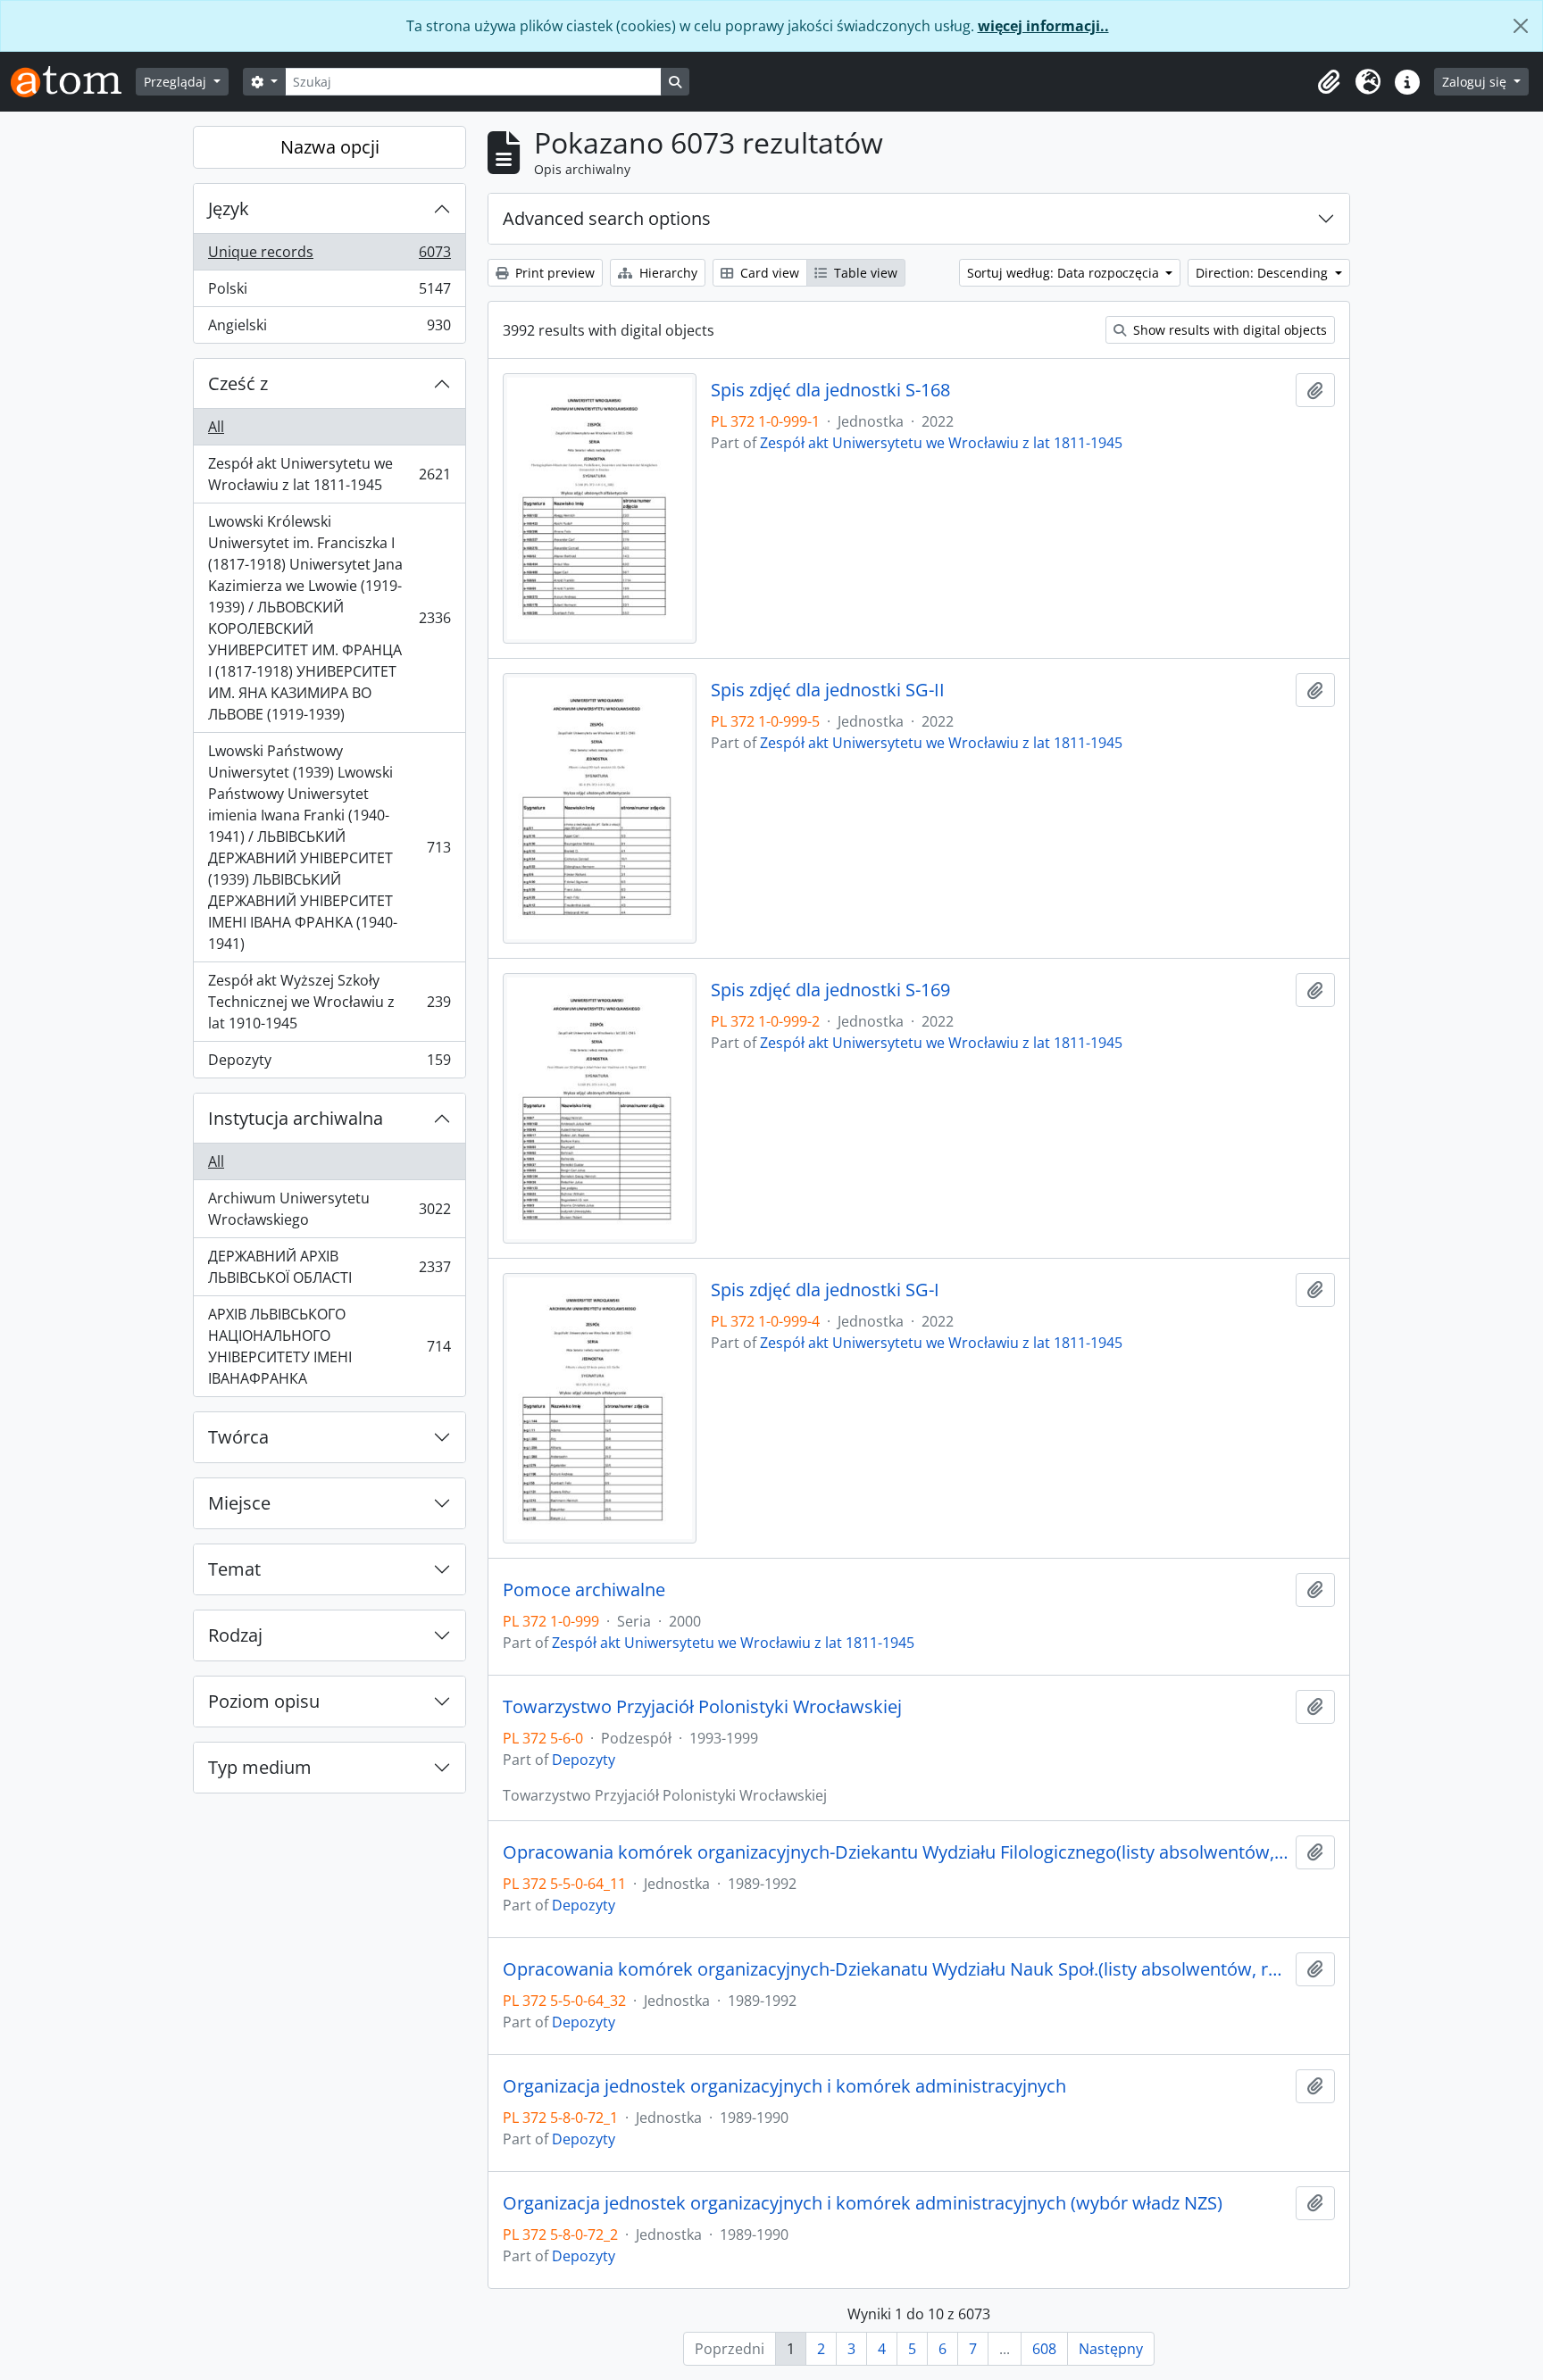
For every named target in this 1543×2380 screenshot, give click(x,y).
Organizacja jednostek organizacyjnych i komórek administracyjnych (784, 2086)
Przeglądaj (177, 82)
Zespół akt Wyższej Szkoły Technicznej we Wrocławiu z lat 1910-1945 (329, 1002)
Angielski (329, 329)
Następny (1111, 2349)
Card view (768, 273)
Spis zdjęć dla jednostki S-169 (830, 990)
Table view (864, 273)
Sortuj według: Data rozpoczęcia (1065, 273)
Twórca (238, 1437)
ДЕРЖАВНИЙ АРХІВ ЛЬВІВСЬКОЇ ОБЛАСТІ (329, 1267)
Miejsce (239, 1503)
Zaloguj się (1476, 82)
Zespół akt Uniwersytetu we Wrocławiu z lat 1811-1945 (329, 474)
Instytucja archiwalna (296, 1118)
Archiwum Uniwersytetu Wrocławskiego (329, 1209)
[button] (1329, 82)
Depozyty (329, 1064)
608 (1044, 2349)
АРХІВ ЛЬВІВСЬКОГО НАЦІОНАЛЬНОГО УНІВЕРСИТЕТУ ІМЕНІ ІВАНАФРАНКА (329, 1346)
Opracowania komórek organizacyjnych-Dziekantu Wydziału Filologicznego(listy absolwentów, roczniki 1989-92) (896, 1852)
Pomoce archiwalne (584, 1590)
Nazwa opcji (330, 147)
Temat (234, 1569)
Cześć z (238, 383)
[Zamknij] (1521, 26)
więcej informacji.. (1043, 26)
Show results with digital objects (1228, 330)
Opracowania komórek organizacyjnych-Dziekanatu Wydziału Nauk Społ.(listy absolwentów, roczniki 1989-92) (896, 1969)
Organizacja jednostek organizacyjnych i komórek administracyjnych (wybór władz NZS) (863, 2203)
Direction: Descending (1264, 273)
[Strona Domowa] (73, 82)
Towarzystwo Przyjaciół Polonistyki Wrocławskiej (702, 1707)
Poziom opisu (264, 1701)
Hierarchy (667, 273)
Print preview (553, 273)
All (216, 427)
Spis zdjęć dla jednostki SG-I (825, 1290)
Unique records (329, 256)
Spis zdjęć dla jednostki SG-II (828, 690)
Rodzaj (235, 1635)
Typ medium (260, 1767)
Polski (329, 293)
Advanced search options (607, 218)
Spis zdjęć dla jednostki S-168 (830, 390)
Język (229, 208)
